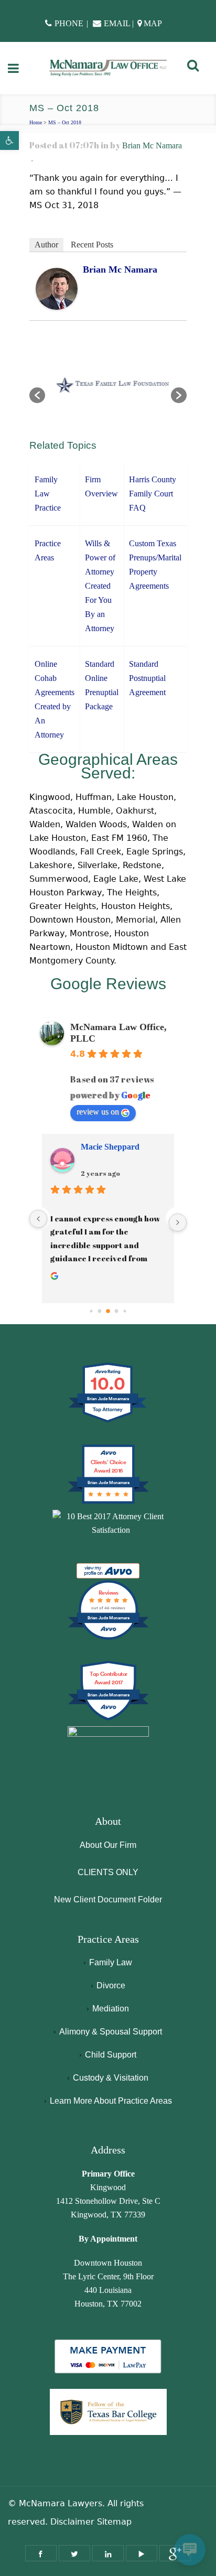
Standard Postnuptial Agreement (147, 678)
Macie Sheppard (110, 1147)
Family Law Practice (48, 494)
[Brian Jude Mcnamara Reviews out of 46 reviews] (108, 1638)
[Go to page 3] (117, 1311)
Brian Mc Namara (152, 145)
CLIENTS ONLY (108, 1872)
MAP (153, 23)
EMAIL (117, 23)
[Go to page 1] (100, 1311)
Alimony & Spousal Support (111, 2032)
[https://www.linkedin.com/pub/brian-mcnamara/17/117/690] (108, 2553)
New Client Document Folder (108, 1899)
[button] (9, 140)
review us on (98, 1112)
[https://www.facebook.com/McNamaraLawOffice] (41, 2553)
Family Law (111, 1962)
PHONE (69, 23)
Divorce (111, 1985)
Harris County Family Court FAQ (153, 494)
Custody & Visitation (111, 2078)
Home (36, 122)
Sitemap (114, 2522)
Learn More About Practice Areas (111, 2101)
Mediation (111, 2009)
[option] (108, 390)
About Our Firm (108, 1845)
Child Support (111, 2055)
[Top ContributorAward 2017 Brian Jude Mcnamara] (108, 1719)
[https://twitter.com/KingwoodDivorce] (74, 2553)
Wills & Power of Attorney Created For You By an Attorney (100, 586)
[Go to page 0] (91, 1311)
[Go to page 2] (108, 1311)
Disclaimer (72, 2522)
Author (46, 245)
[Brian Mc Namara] (57, 288)
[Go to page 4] (125, 1311)
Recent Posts (92, 245)
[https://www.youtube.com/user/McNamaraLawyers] (142, 2553)
